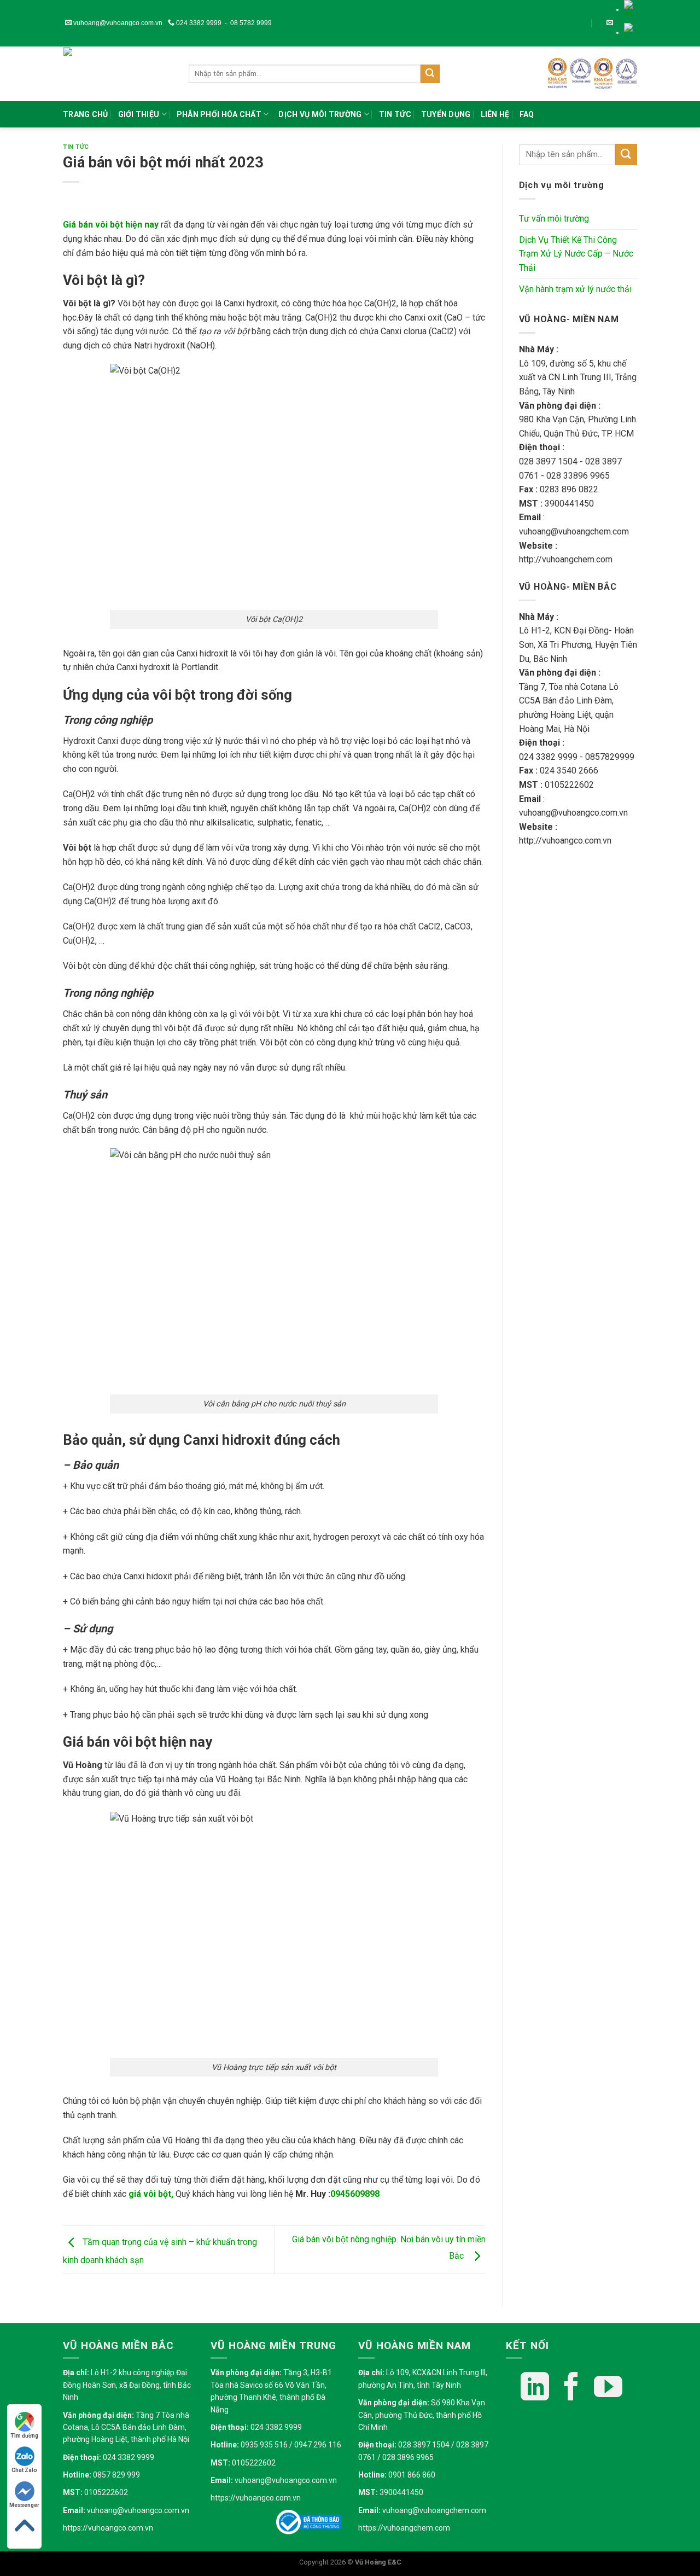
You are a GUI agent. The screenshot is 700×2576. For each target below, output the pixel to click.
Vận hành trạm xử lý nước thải (575, 289)
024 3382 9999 (198, 23)
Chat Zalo (24, 2470)
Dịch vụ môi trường (320, 114)
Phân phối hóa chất (219, 114)
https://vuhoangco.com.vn (108, 2528)
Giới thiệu (139, 114)
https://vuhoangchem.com (404, 2528)
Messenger (24, 2505)
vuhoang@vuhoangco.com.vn (117, 23)
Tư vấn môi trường (554, 219)
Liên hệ (495, 114)
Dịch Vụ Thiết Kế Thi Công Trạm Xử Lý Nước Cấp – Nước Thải (576, 254)
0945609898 (355, 2194)
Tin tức (395, 114)
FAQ (527, 114)
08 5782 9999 (251, 23)
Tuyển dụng (446, 114)
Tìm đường (24, 2436)
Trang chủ (86, 114)
